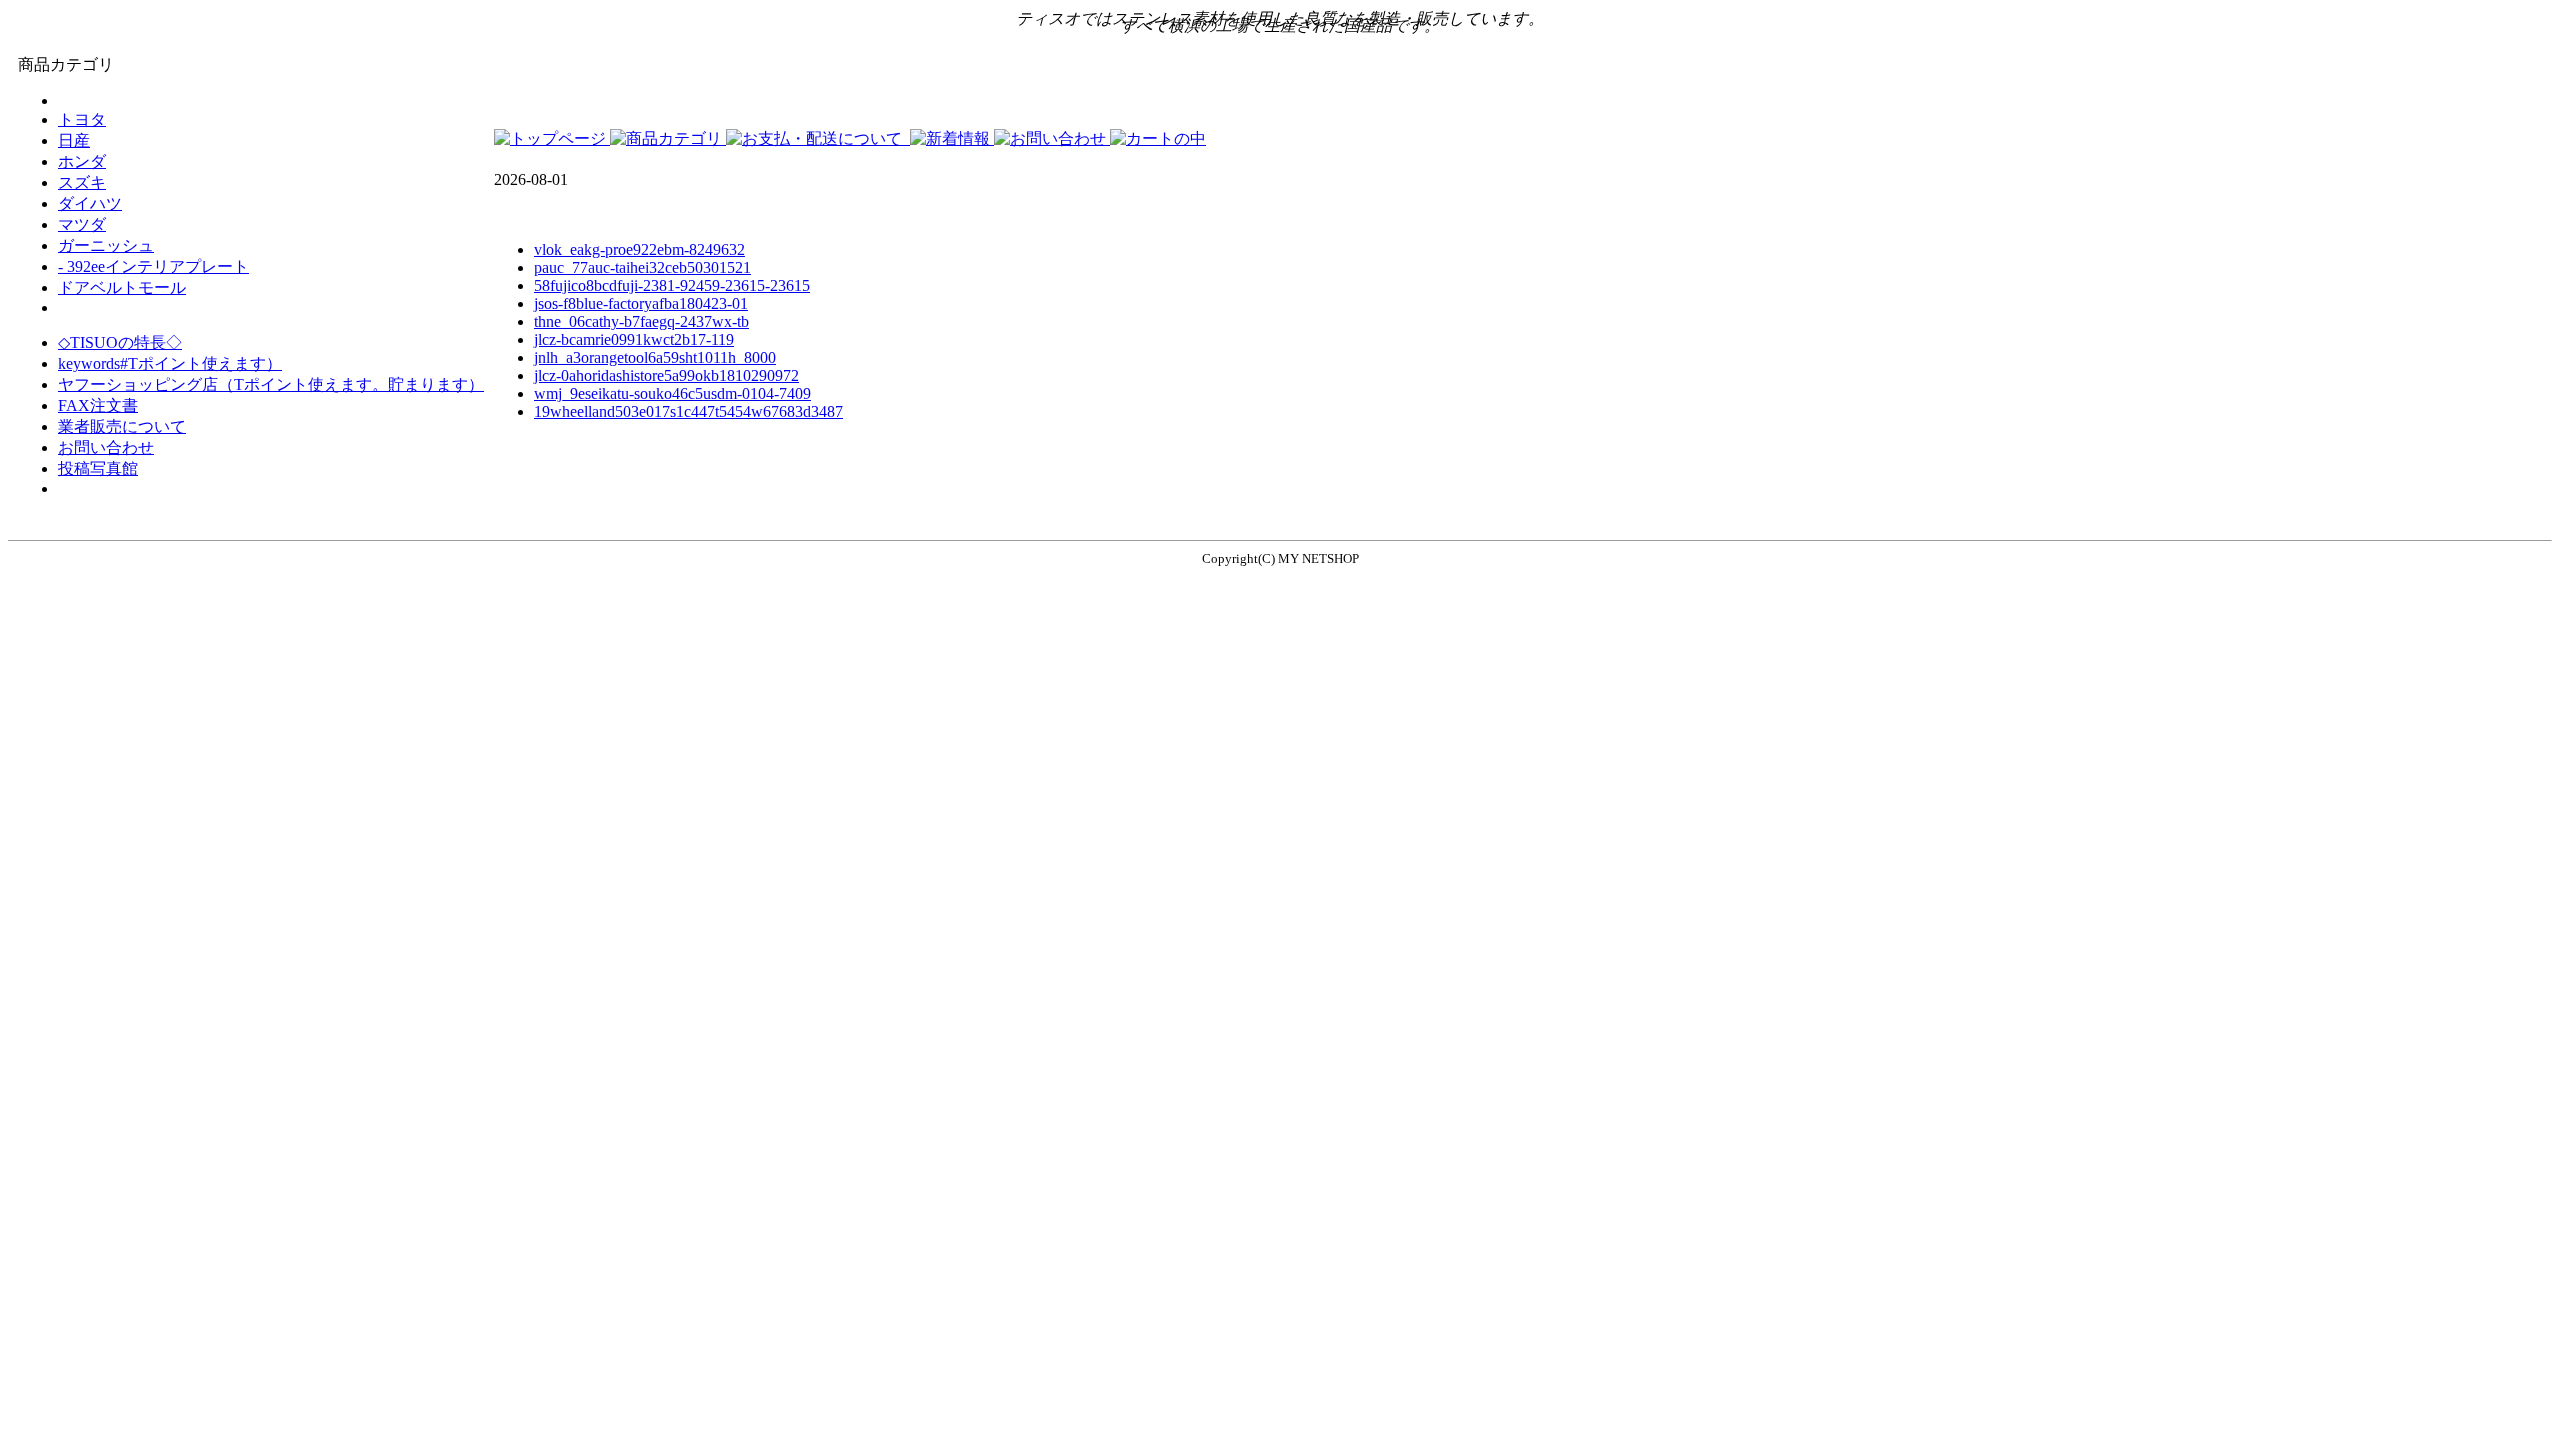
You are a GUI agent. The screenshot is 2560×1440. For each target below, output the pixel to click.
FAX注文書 (98, 405)
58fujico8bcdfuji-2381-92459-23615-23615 (672, 285)
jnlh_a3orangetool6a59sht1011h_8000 (655, 357)
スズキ (82, 182)
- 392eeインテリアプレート (153, 266)
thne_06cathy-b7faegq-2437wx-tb (641, 321)
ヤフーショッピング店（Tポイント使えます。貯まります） (271, 384)
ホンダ (82, 161)
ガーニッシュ (106, 245)
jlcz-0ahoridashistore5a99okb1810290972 (666, 375)
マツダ (82, 224)
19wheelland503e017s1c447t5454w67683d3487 (688, 411)
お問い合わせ (106, 447)
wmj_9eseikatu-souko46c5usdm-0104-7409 (672, 393)
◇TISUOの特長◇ (120, 342)
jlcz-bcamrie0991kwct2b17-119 (634, 339)
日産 (74, 140)
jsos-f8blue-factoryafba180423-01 (641, 303)
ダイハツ (90, 203)
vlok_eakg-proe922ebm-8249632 (639, 249)
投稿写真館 (98, 468)
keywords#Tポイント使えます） (170, 363)
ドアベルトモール (122, 287)
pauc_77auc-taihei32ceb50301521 (642, 267)
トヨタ (82, 119)
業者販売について (122, 426)
